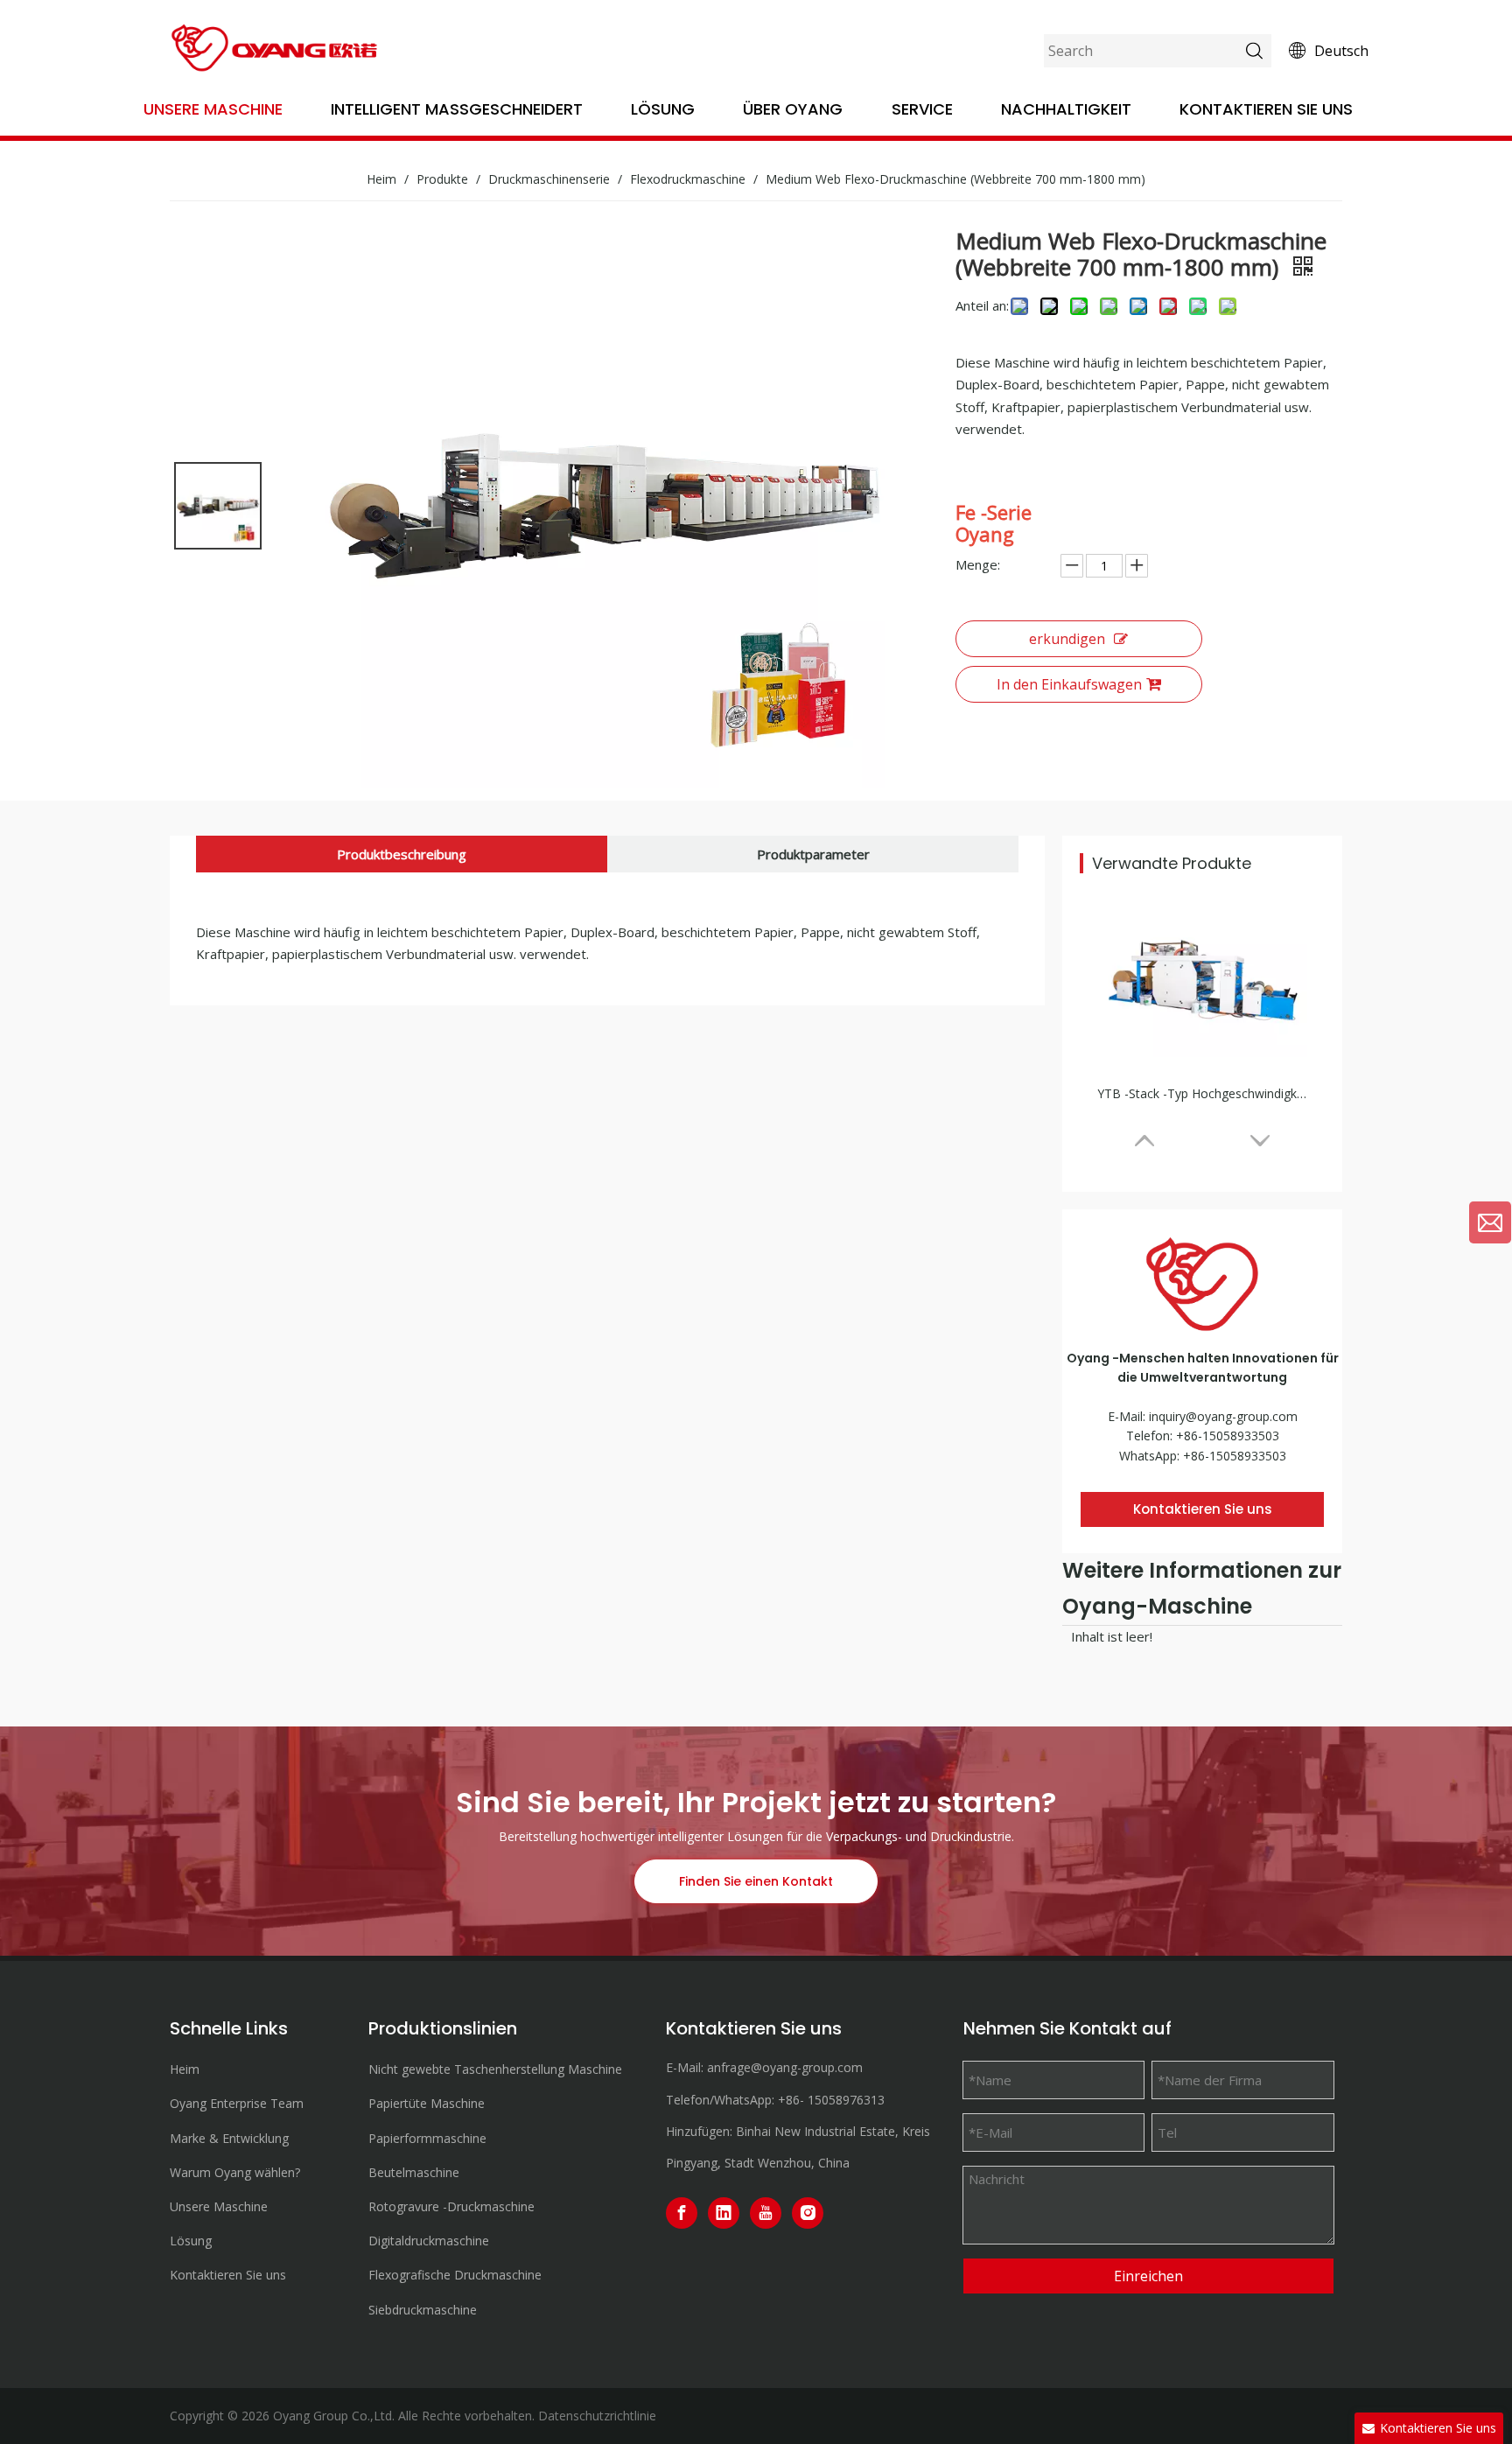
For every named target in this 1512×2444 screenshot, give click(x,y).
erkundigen (1067, 639)
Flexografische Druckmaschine (455, 2275)
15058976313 (846, 2100)
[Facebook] (682, 2213)
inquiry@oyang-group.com (1223, 1416)
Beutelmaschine (414, 2172)
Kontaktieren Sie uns (1266, 109)
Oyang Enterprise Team (237, 2103)
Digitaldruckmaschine (429, 2241)
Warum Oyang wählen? (235, 2172)
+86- (791, 2100)
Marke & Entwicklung (229, 2138)
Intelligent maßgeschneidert (457, 109)
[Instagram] (808, 2213)
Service (922, 109)
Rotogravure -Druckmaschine (451, 2206)
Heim (185, 2069)
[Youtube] (766, 2213)
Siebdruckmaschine (423, 2310)
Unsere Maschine (213, 109)
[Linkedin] (724, 2213)
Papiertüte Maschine (427, 2103)
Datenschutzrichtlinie (597, 2416)
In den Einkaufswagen (1069, 684)
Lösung (663, 109)
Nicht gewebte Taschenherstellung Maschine (495, 2069)
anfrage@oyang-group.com (785, 2067)
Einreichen (1148, 2276)
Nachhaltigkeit (1066, 109)
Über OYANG (793, 109)
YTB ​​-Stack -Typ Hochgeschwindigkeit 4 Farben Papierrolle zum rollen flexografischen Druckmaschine (1202, 1093)
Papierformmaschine (427, 2138)
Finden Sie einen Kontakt (756, 1881)
